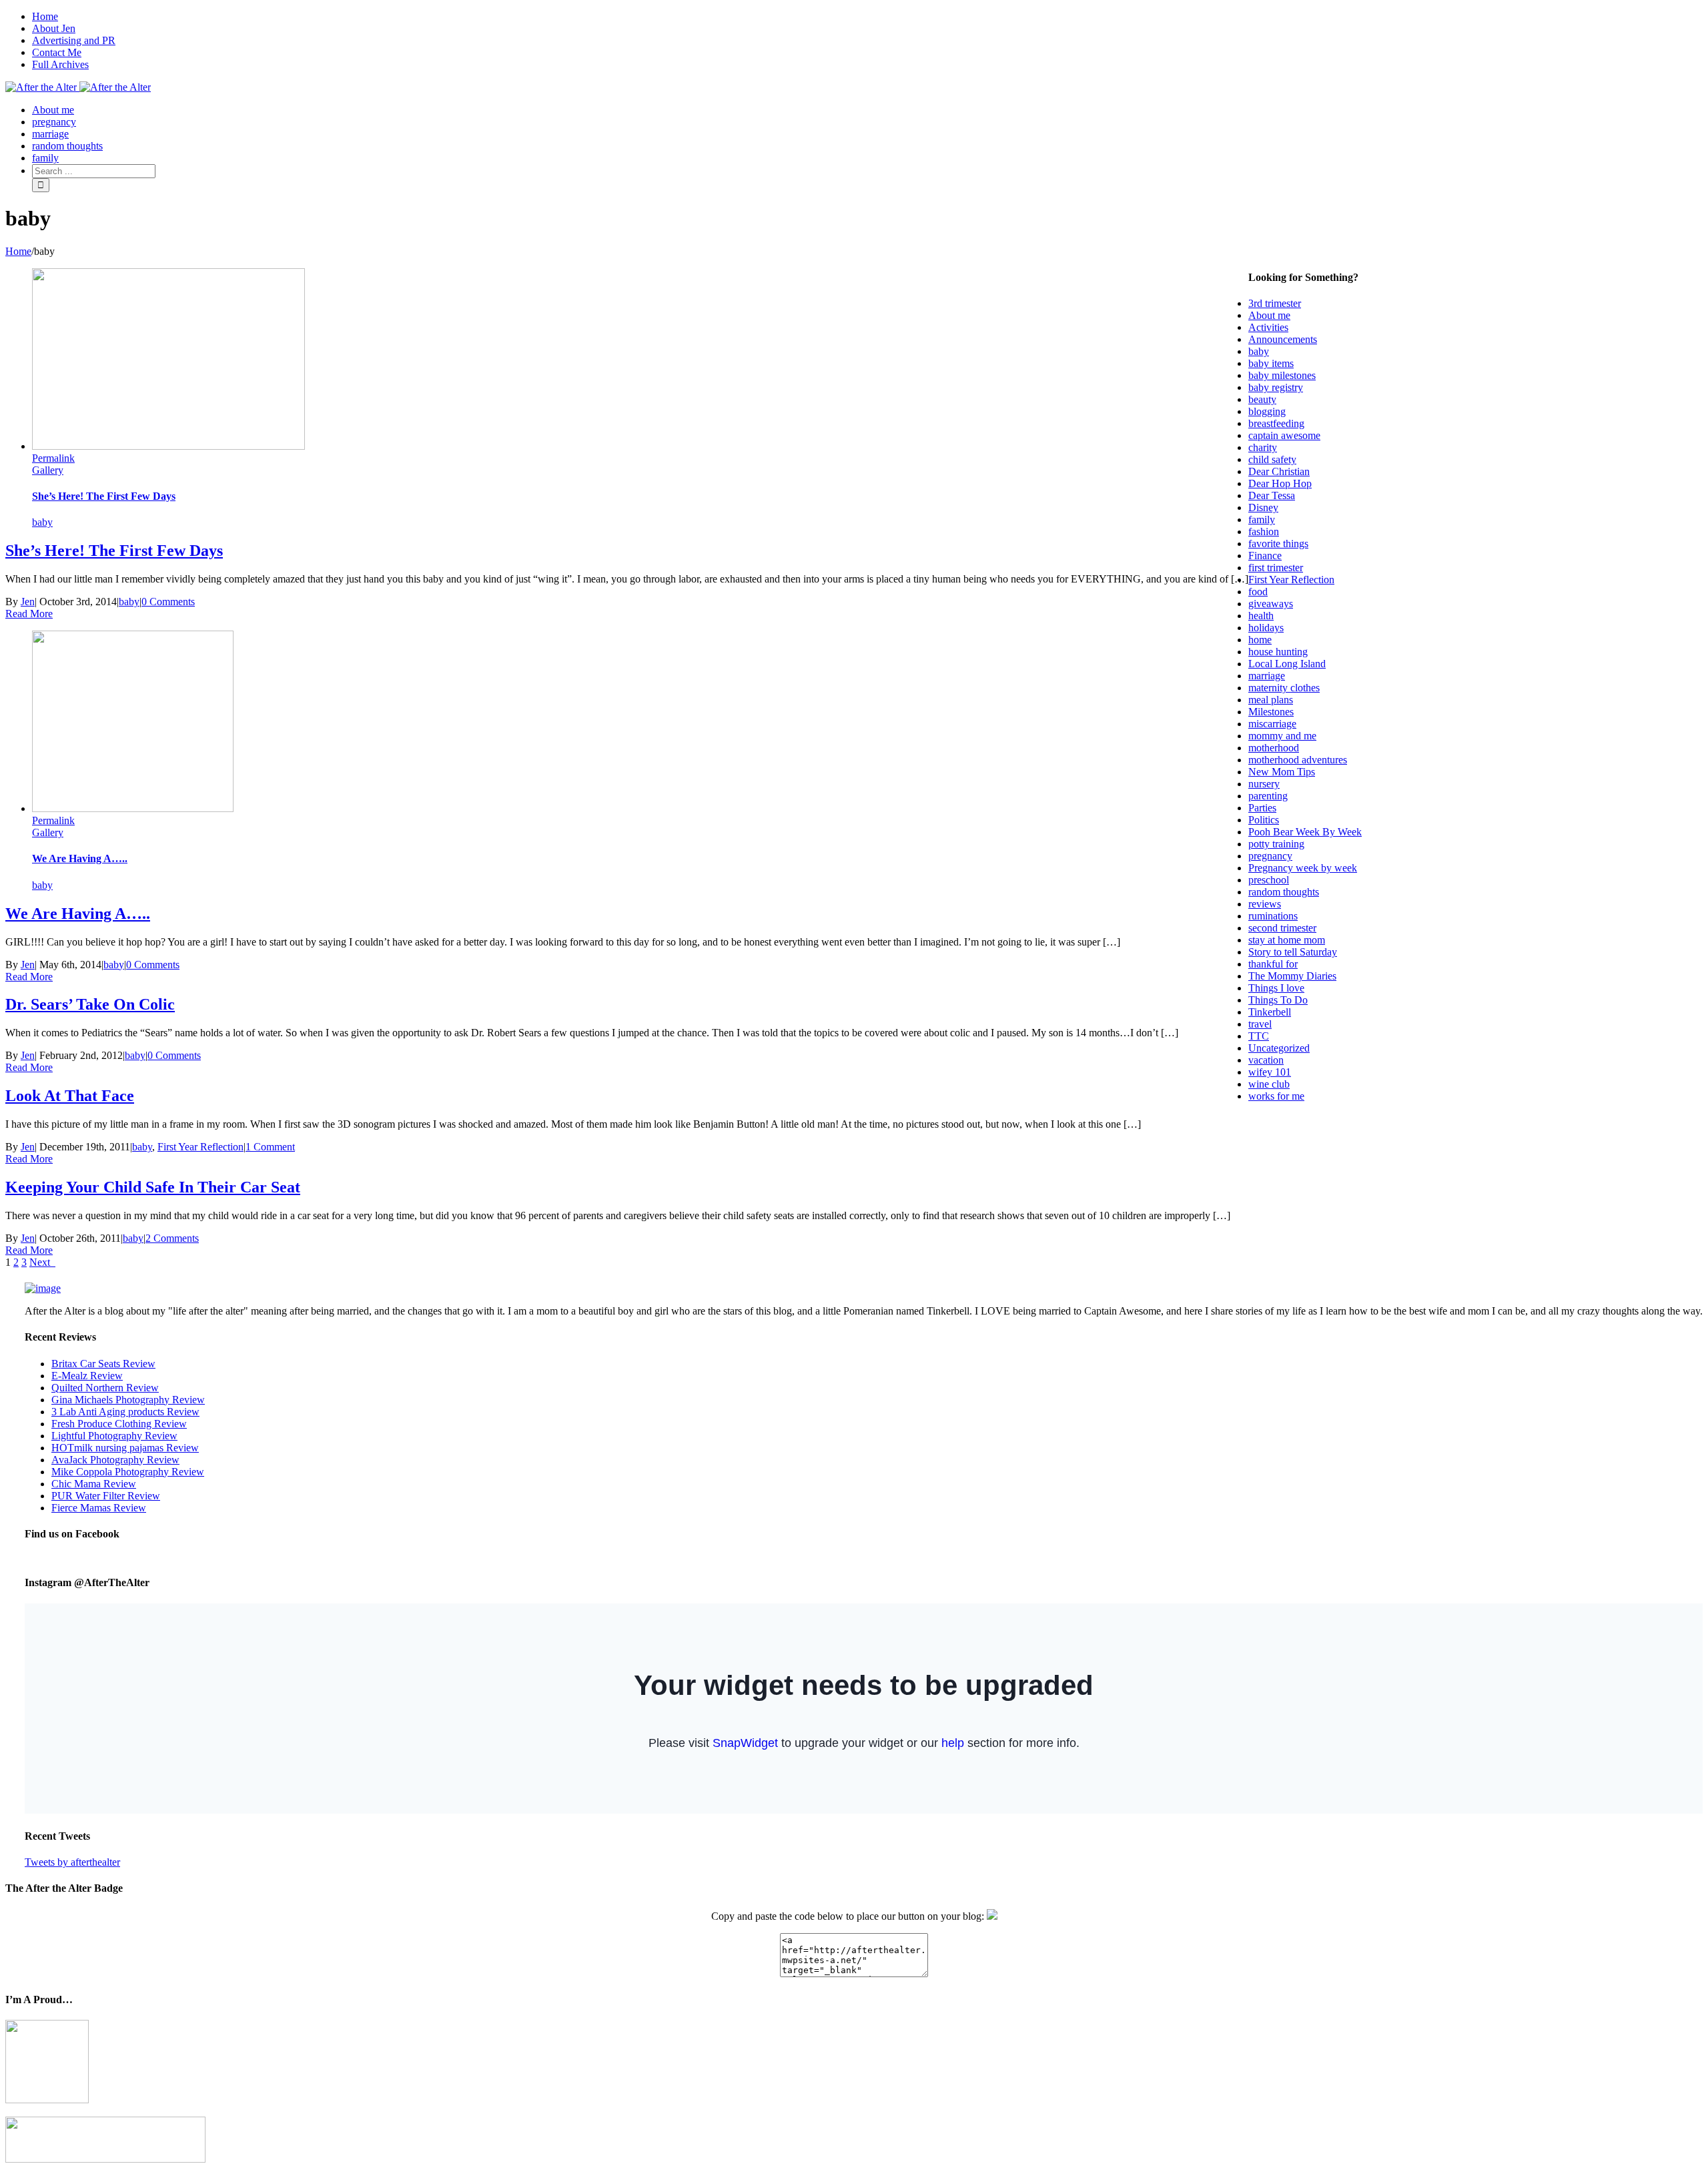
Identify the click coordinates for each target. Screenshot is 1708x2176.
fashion (1264, 531)
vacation (1266, 1060)
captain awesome (1284, 435)
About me (1269, 315)
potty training (1276, 844)
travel (1260, 1024)
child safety (1272, 459)
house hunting (1278, 652)
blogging (1267, 411)
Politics (1264, 820)
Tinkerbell (1270, 1012)
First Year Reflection (200, 1147)
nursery (1264, 784)
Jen (28, 602)
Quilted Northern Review (105, 1388)
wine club (1269, 1084)
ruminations (1273, 916)
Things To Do (1278, 1000)
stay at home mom (1287, 940)
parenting (1268, 796)
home (1260, 640)
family (1262, 519)
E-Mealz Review (87, 1376)
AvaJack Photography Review (115, 1460)
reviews (1265, 904)
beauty (1262, 399)
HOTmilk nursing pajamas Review (125, 1448)
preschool (1269, 880)
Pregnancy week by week (1303, 868)
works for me (1276, 1096)
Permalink (53, 458)
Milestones (1271, 712)
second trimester (1282, 928)
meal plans (1271, 700)
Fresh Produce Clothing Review (119, 1424)
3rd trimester (1275, 303)
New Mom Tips (1282, 772)
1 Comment (270, 1147)
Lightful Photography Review (114, 1436)
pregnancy (1270, 856)
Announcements (1283, 339)
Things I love (1276, 988)
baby (42, 522)
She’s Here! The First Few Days (104, 496)
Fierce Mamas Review (99, 1508)
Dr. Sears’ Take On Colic (90, 1004)
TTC (1259, 1036)
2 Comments (172, 1238)
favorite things (1278, 543)
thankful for (1273, 964)
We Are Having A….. (80, 858)
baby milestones (1282, 375)
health (1261, 616)
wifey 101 (1270, 1072)
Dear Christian (1279, 471)
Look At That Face (70, 1096)
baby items (1271, 363)
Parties (1262, 808)
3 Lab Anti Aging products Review (125, 1412)
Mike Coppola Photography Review (128, 1472)
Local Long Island (1287, 664)
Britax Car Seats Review (103, 1364)
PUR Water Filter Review (106, 1496)
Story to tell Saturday (1293, 952)
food (1258, 592)
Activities (1268, 327)
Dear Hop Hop (1280, 483)
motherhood (1274, 748)
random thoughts (1284, 892)
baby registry (1276, 387)
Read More (29, 614)
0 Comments (168, 602)
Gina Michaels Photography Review (128, 1400)
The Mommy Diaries (1292, 976)
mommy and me (1282, 736)
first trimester (1276, 568)
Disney (1263, 507)
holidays (1266, 628)
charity (1263, 447)
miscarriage (1272, 724)
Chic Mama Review (94, 1484)
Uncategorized (1279, 1048)
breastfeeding (1276, 423)
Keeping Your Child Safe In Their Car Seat (153, 1187)
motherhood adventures (1298, 760)
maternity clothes (1284, 688)
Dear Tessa (1272, 495)
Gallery (48, 470)
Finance (1265, 556)
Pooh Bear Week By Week (1305, 832)
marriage (1267, 676)
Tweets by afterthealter (72, 1862)
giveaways (1271, 604)
